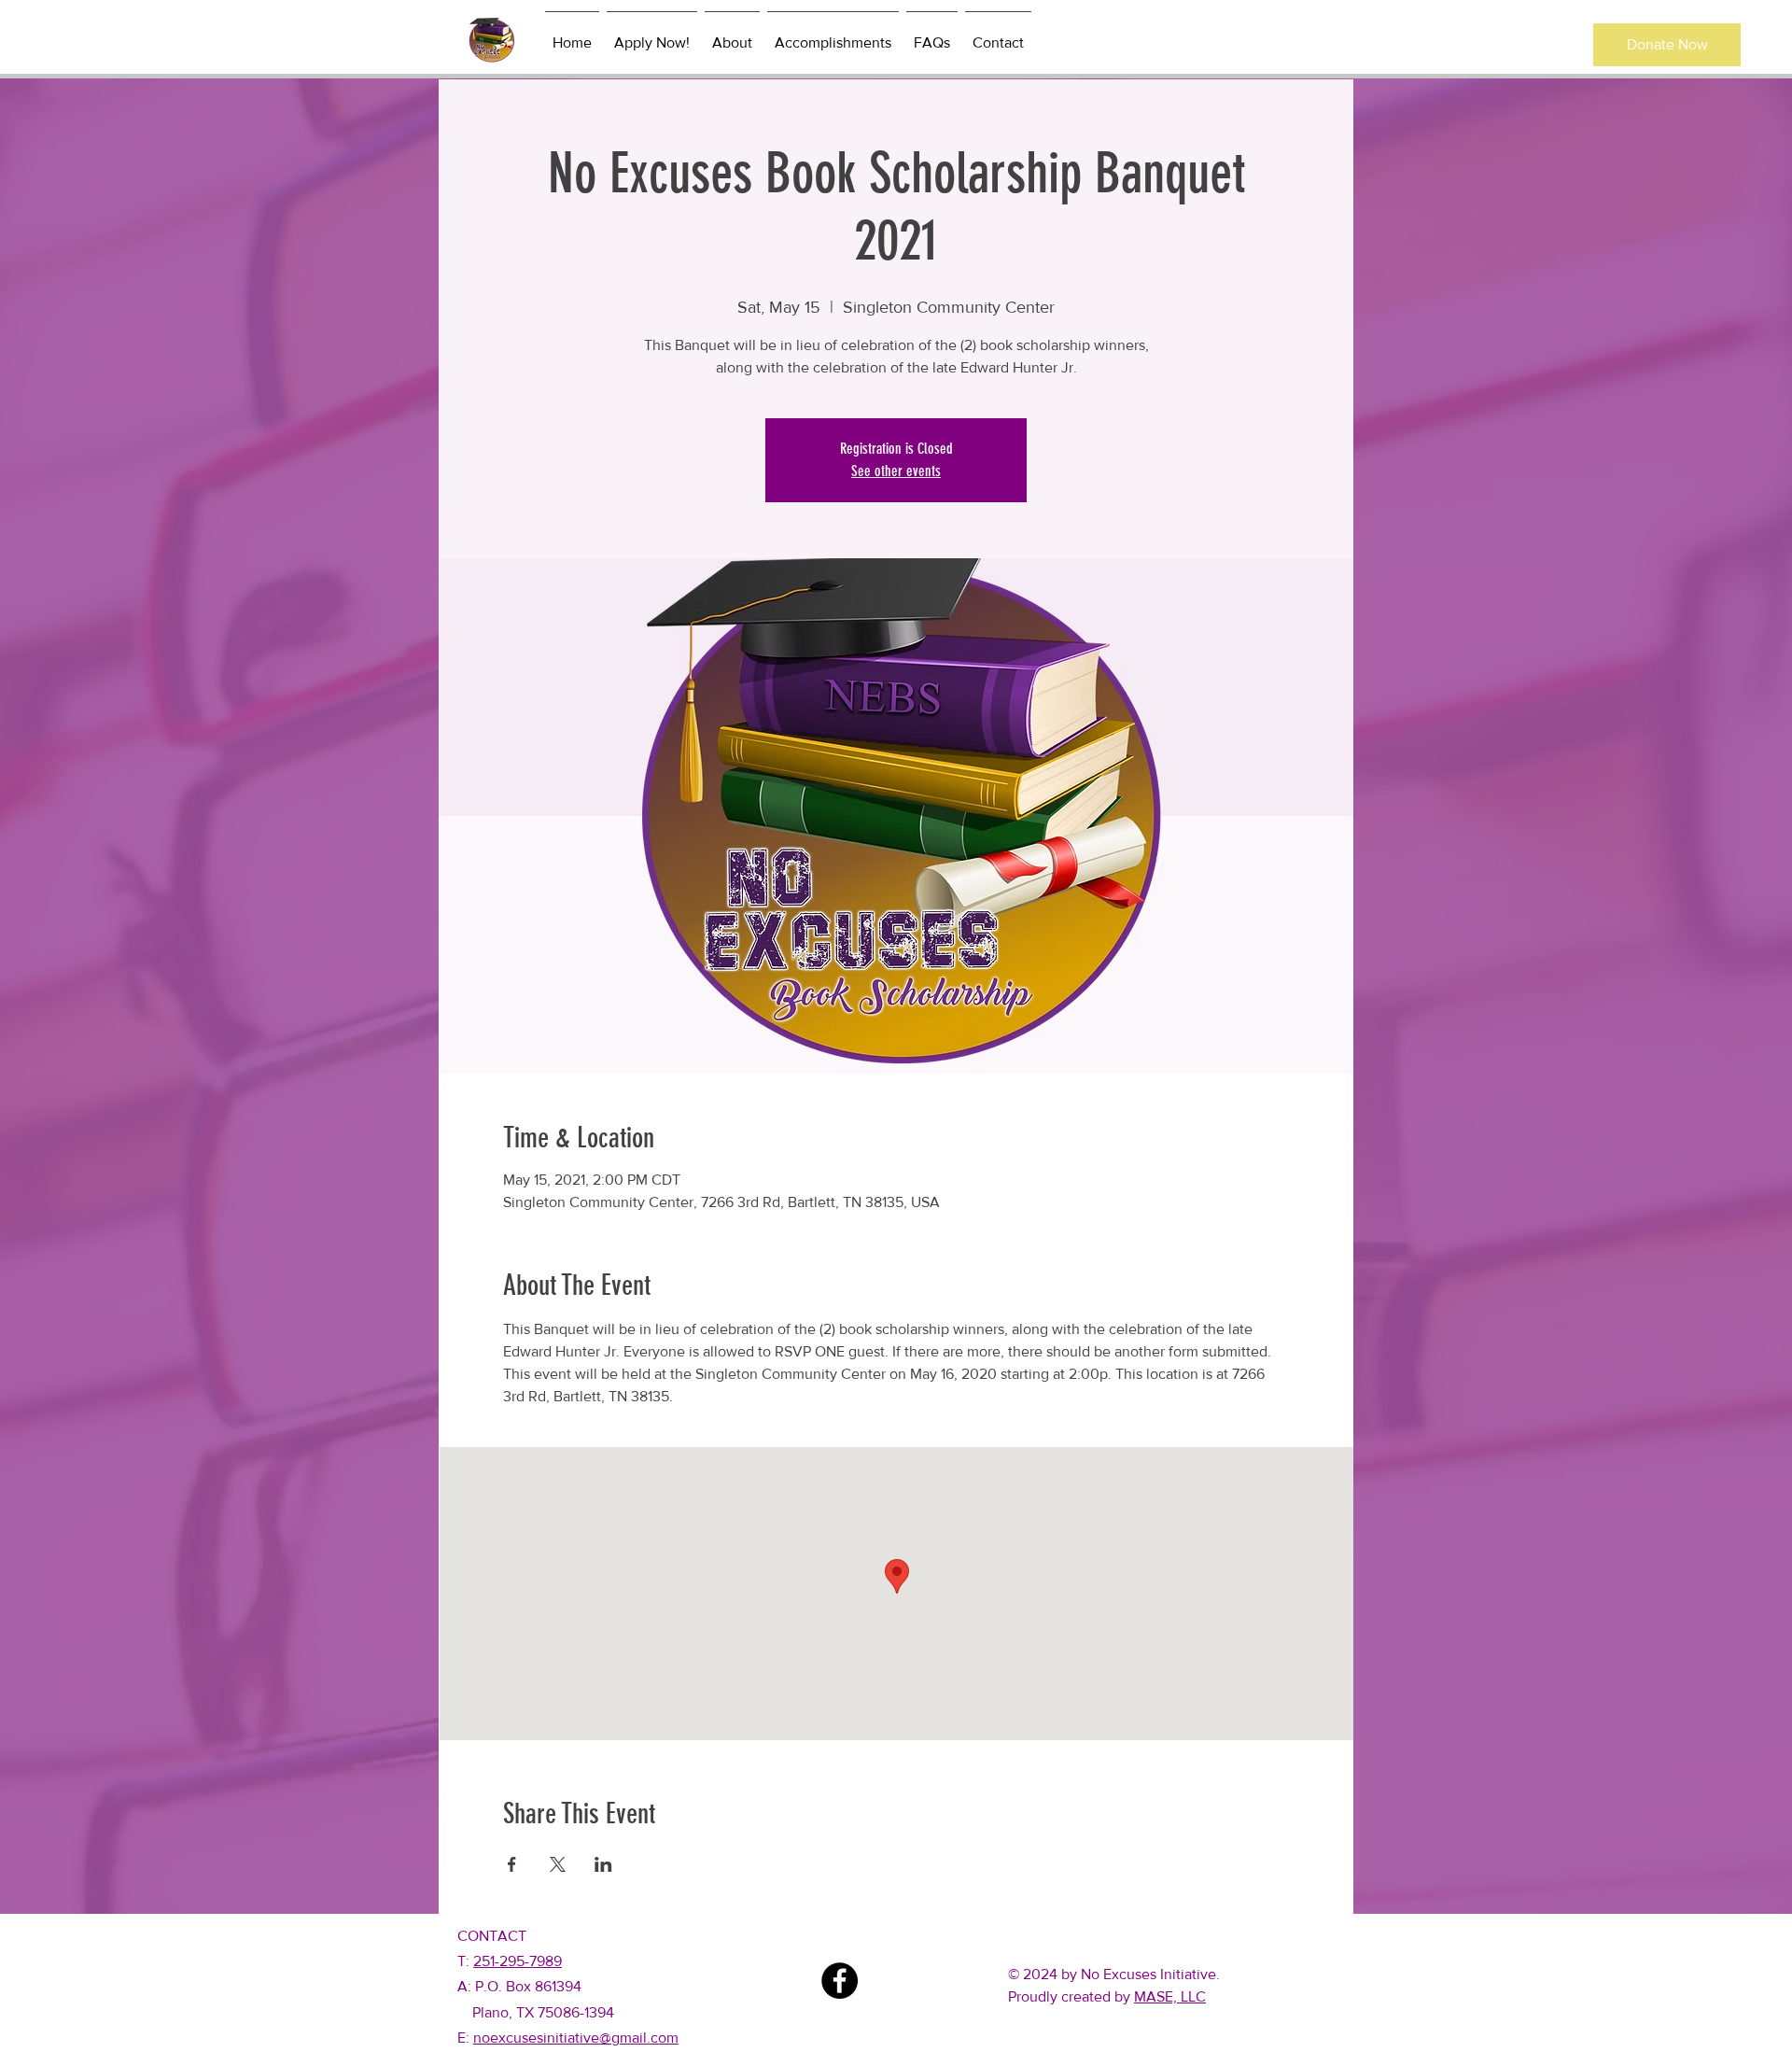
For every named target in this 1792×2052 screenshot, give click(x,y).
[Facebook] (840, 1981)
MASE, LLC (1170, 1996)
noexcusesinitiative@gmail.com (576, 2038)
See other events (896, 471)
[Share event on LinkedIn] (603, 1864)
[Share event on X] (558, 1864)
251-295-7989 (518, 1961)
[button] (1667, 45)
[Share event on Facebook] (512, 1864)
